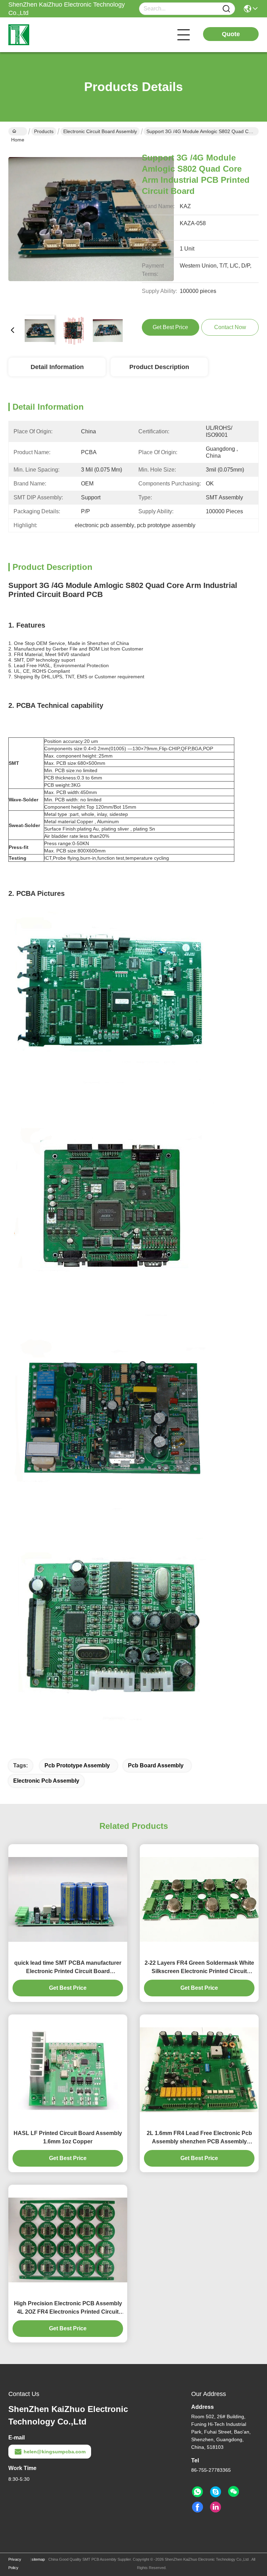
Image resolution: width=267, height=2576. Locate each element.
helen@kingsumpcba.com (55, 2452)
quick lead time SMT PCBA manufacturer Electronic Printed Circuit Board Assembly (68, 1968)
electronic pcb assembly (46, 1781)
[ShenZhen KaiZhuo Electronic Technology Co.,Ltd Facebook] (197, 2507)
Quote (231, 34)
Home (18, 131)
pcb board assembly (156, 1765)
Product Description (159, 367)
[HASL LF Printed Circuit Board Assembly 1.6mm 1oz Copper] (68, 2070)
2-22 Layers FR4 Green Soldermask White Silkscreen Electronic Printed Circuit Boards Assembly (199, 1968)
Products (44, 131)
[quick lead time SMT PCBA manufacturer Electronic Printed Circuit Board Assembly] (68, 1899)
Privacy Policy (15, 2563)
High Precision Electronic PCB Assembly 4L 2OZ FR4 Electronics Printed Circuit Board (68, 2308)
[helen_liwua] (216, 2492)
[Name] (226, 9)
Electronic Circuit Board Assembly (100, 131)
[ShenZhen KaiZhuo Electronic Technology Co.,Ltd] (47, 35)
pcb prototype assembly (77, 1765)
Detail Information (57, 367)
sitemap (38, 2559)
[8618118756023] (197, 2492)
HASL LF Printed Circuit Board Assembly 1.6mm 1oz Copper (68, 2137)
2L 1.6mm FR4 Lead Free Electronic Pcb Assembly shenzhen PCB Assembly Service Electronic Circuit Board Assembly (199, 2138)
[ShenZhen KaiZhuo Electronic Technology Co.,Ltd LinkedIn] (216, 2507)
